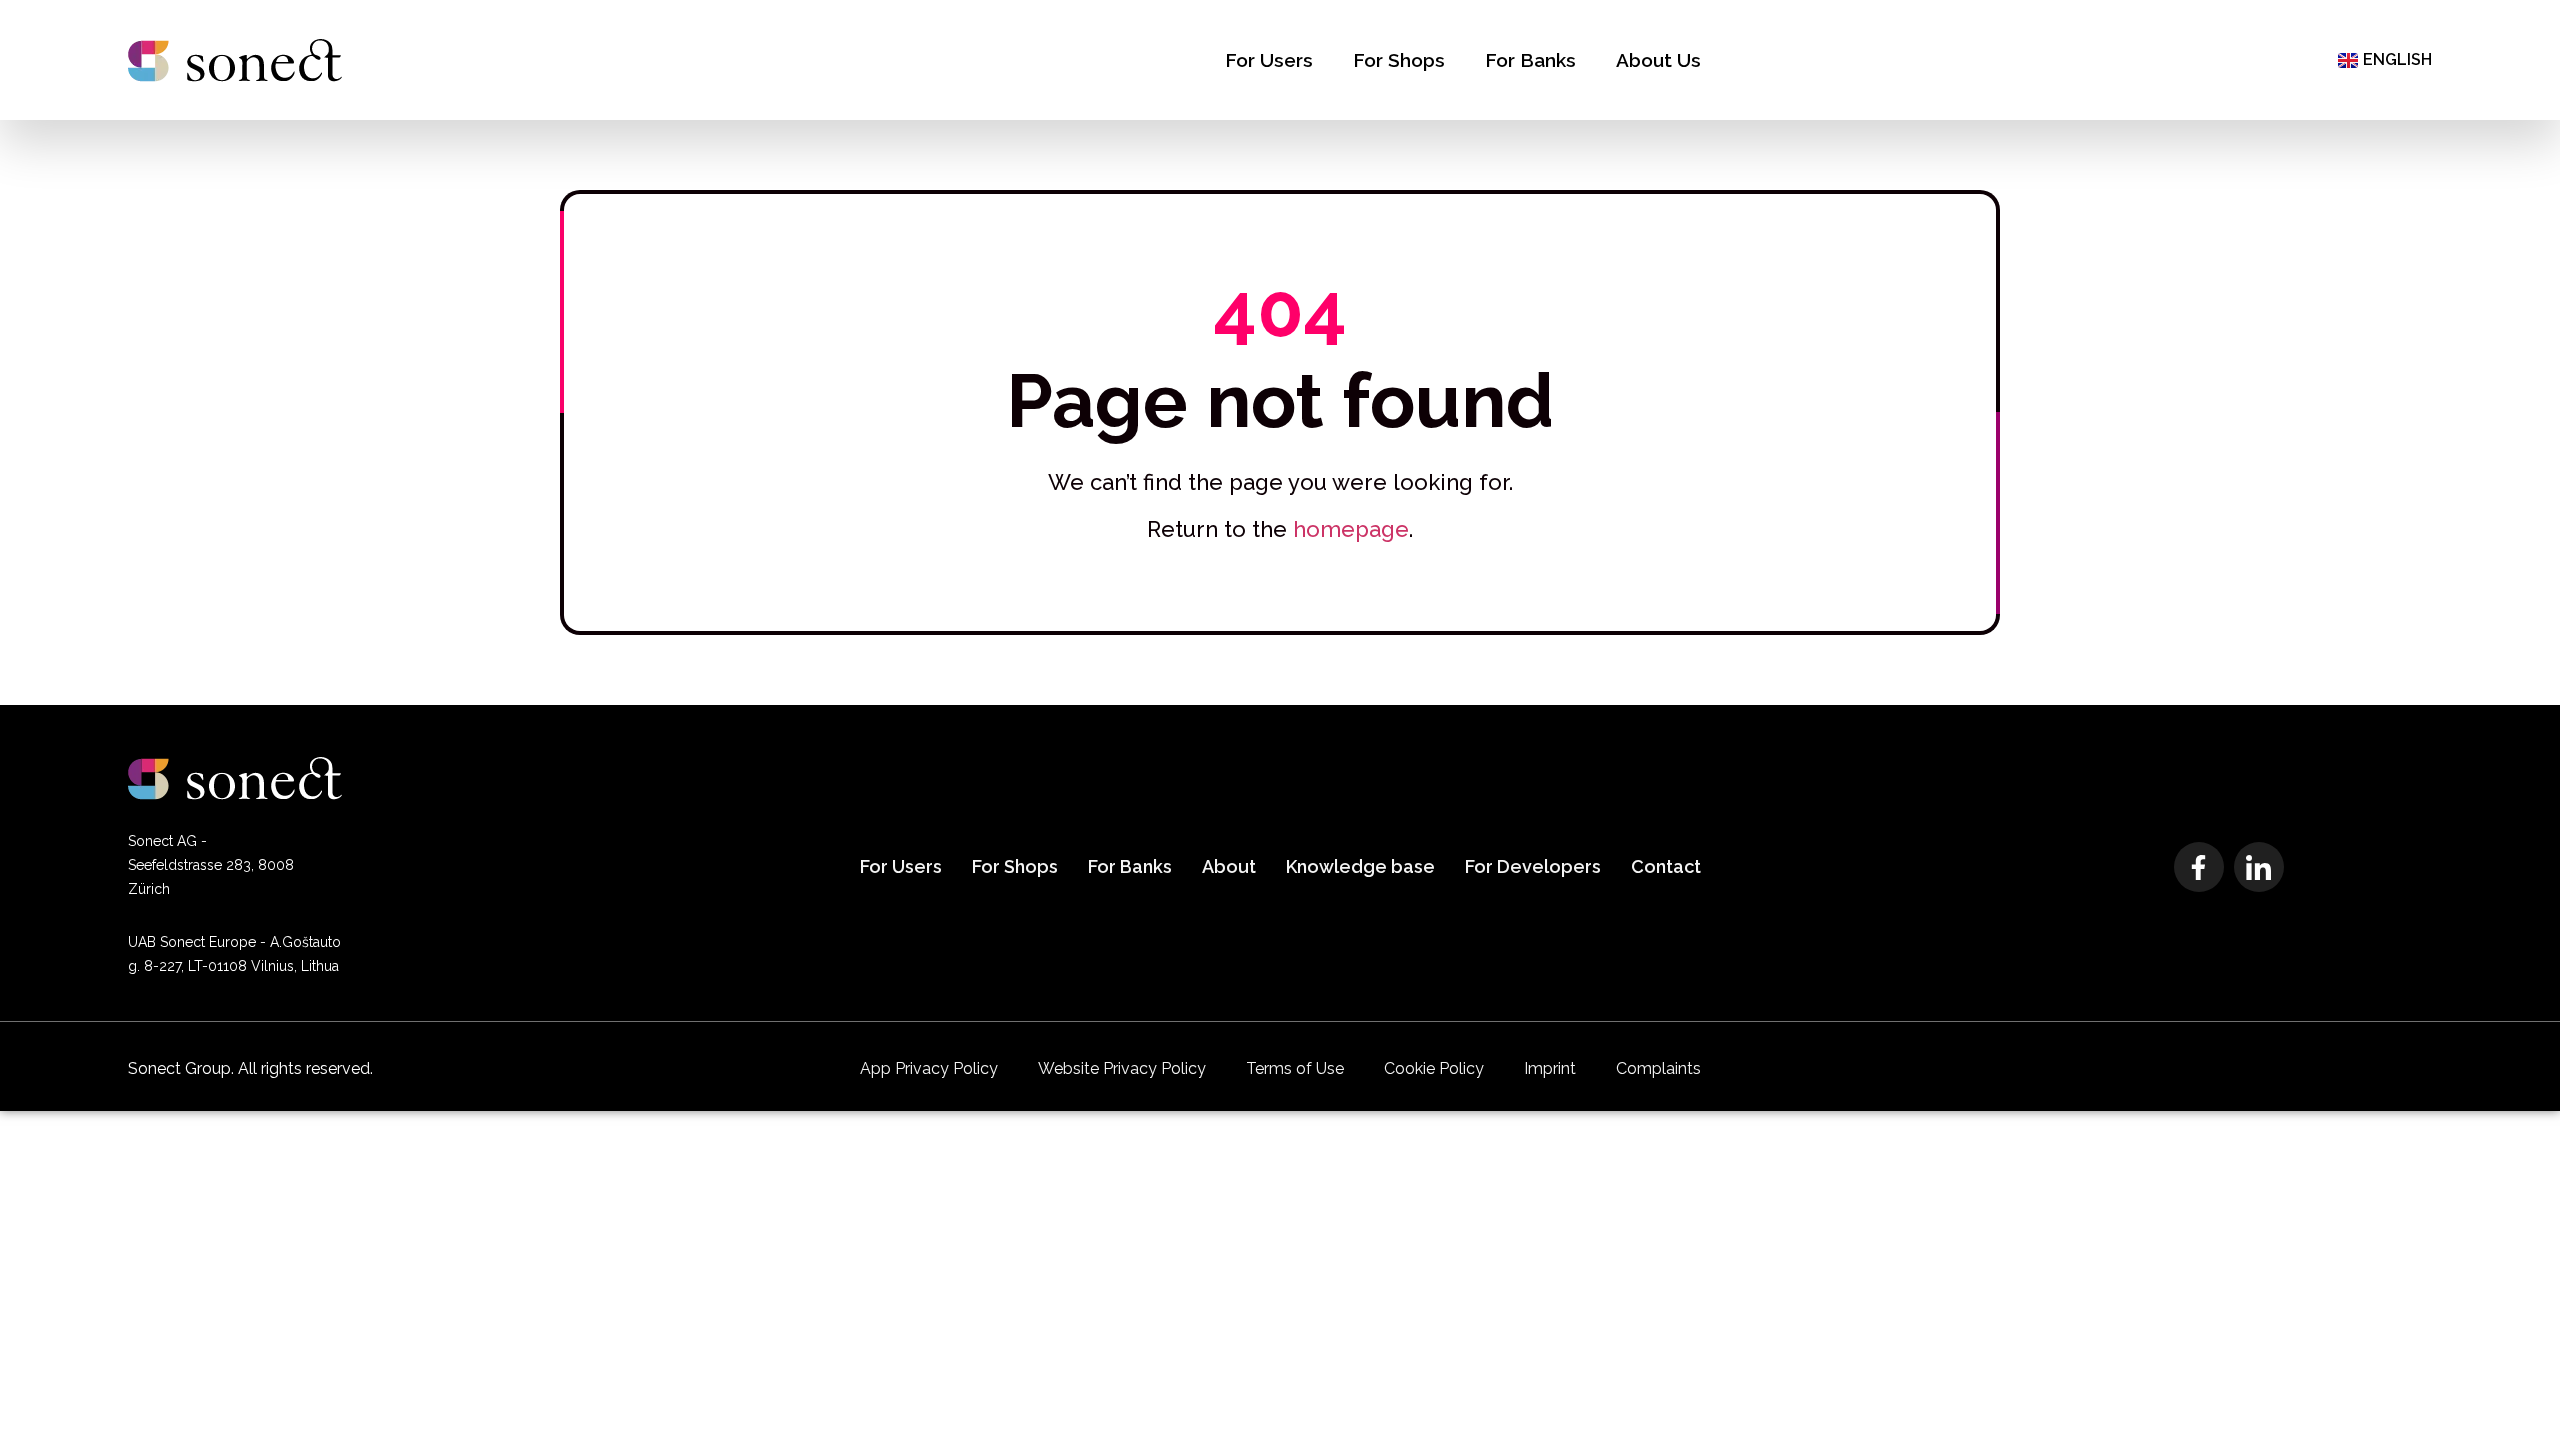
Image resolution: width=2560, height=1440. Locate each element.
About (1229, 866)
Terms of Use (1295, 1068)
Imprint (1550, 1068)
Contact (1666, 866)
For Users (1269, 60)
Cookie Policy (1434, 1068)
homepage (1351, 529)
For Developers (1533, 866)
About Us (1658, 60)
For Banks (1530, 60)
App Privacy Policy (929, 1068)
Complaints (1658, 1068)
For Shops (1399, 60)
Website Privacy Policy (1122, 1068)
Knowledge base (1360, 866)
